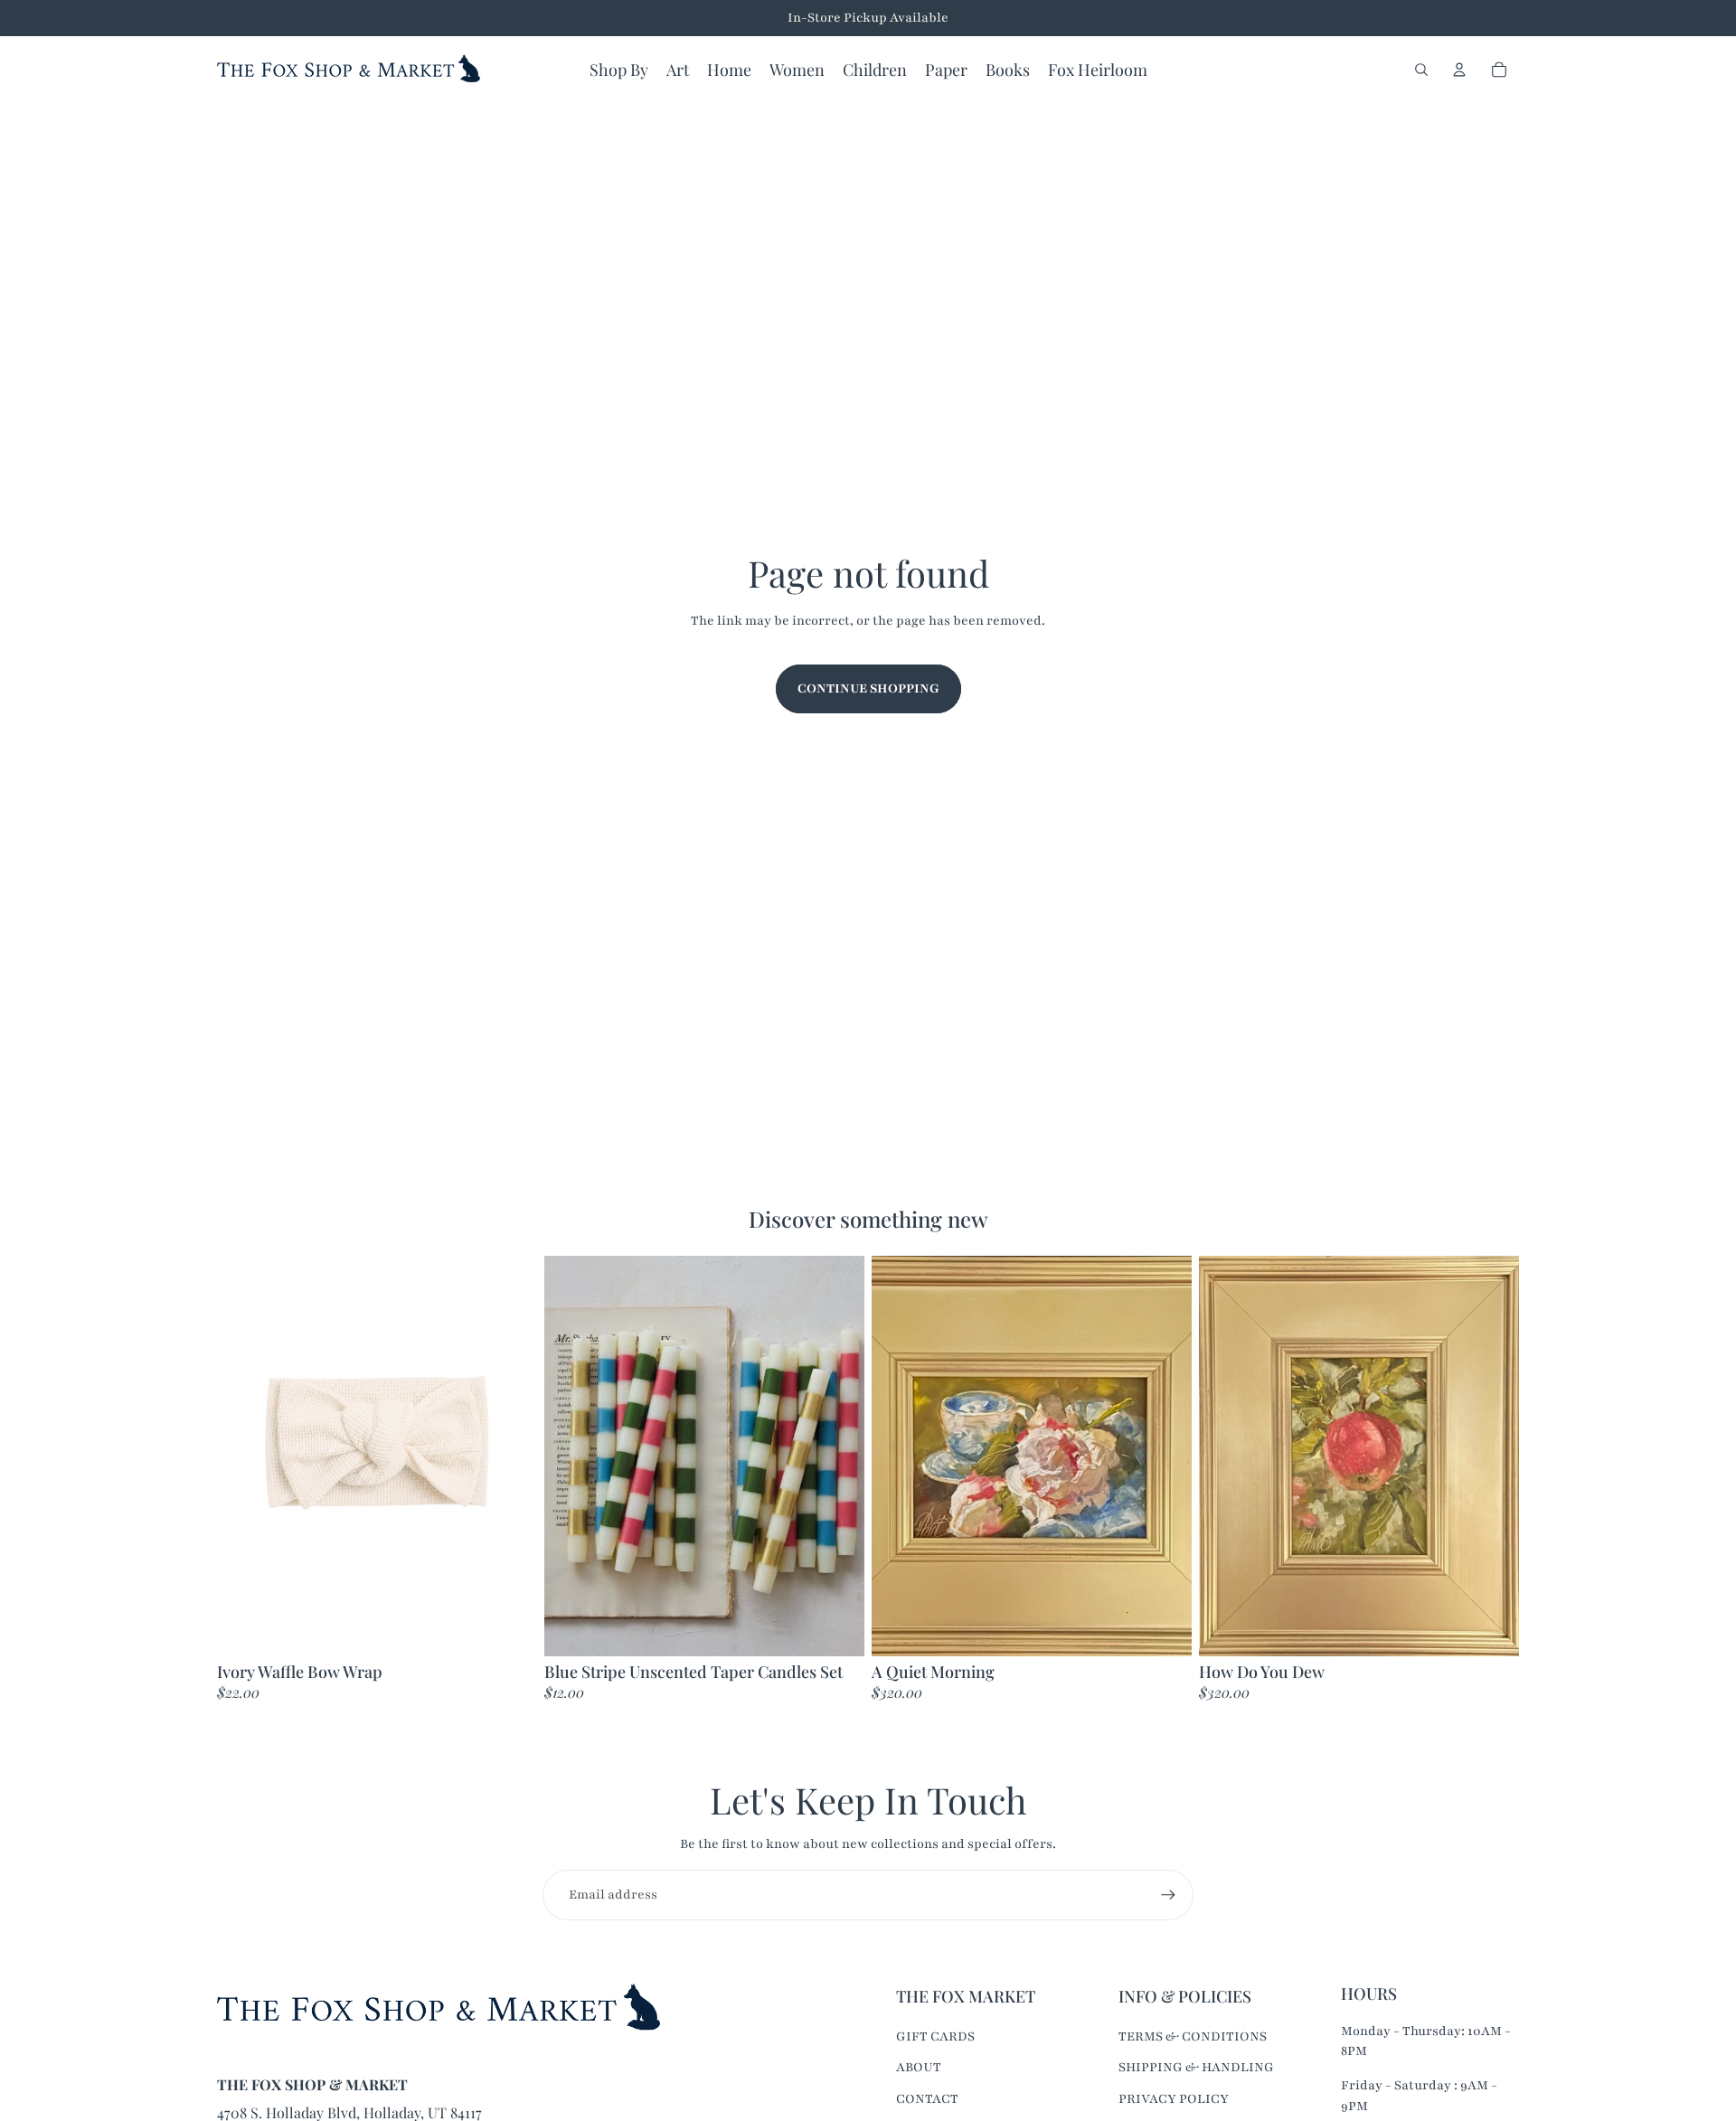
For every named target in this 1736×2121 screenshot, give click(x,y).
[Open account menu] (1459, 70)
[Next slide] (837, 1456)
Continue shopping (868, 688)
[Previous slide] (571, 1456)
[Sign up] (1168, 1895)
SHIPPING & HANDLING (1196, 2067)
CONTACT (927, 2099)
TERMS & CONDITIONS (1193, 2036)
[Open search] (1421, 70)
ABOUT (919, 2067)
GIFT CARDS (935, 2036)
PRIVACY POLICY (1174, 2099)
